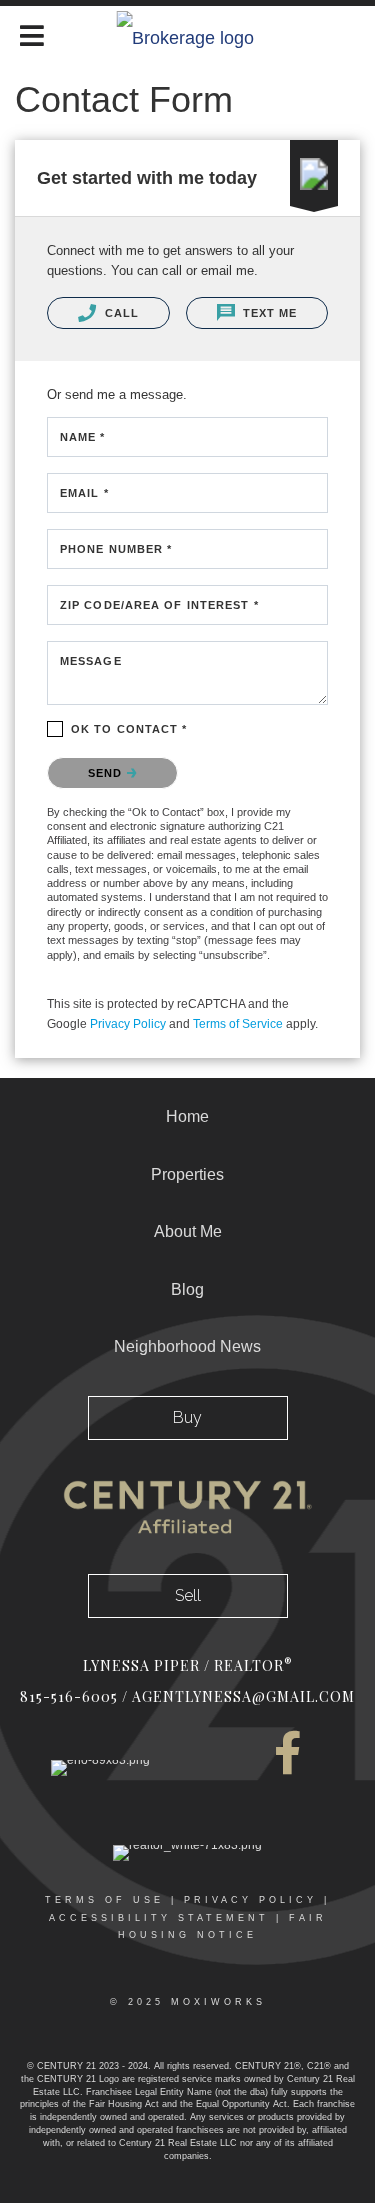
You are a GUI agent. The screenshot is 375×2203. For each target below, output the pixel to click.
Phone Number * (116, 549)
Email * (84, 493)
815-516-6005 (69, 1696)
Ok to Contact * (129, 729)
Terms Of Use (104, 1900)
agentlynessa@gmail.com (243, 1696)
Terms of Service (238, 1024)
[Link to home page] (187, 33)
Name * (83, 437)
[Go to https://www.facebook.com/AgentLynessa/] (288, 1753)
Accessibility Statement (159, 1918)
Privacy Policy (128, 1024)
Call (120, 313)
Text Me (268, 313)
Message (91, 661)
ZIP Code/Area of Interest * (159, 605)
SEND (107, 773)
